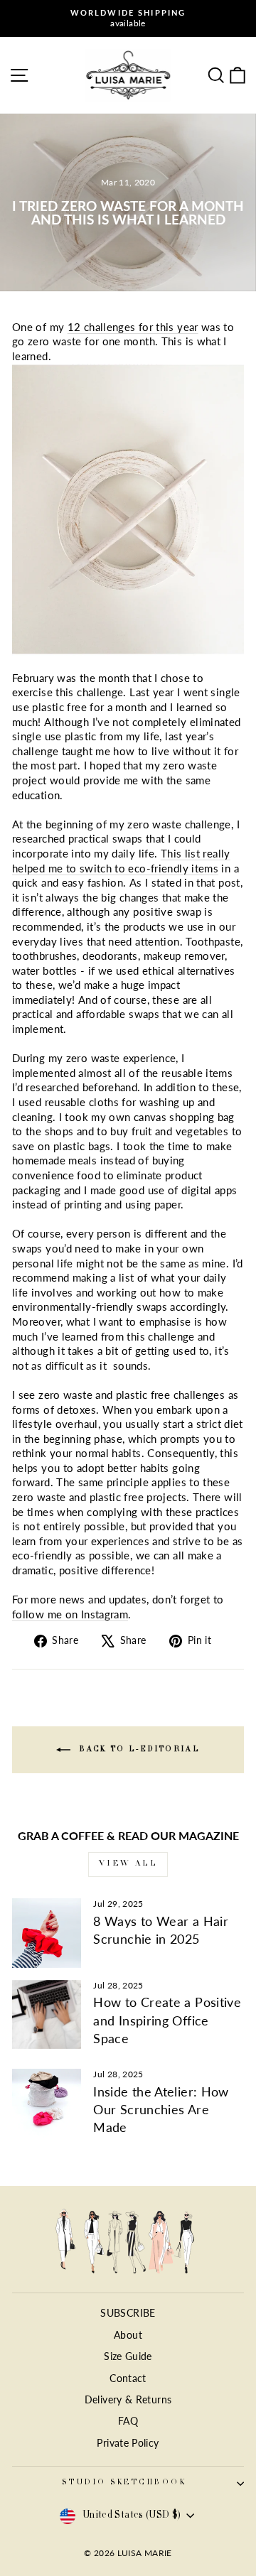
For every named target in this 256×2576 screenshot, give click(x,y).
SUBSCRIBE (128, 2313)
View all (128, 1864)
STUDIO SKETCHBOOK (124, 2483)
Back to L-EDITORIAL (138, 1750)
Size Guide (128, 2356)
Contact (128, 2379)
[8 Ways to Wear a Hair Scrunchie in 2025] (47, 1933)
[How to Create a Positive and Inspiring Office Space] (47, 2014)
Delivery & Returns (128, 2400)
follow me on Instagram (70, 1614)
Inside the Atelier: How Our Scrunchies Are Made (161, 2109)
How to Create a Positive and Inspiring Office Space (167, 2020)
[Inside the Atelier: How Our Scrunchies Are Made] (47, 2103)
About (128, 2335)
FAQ (128, 2421)
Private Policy (128, 2443)
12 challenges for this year (133, 327)
